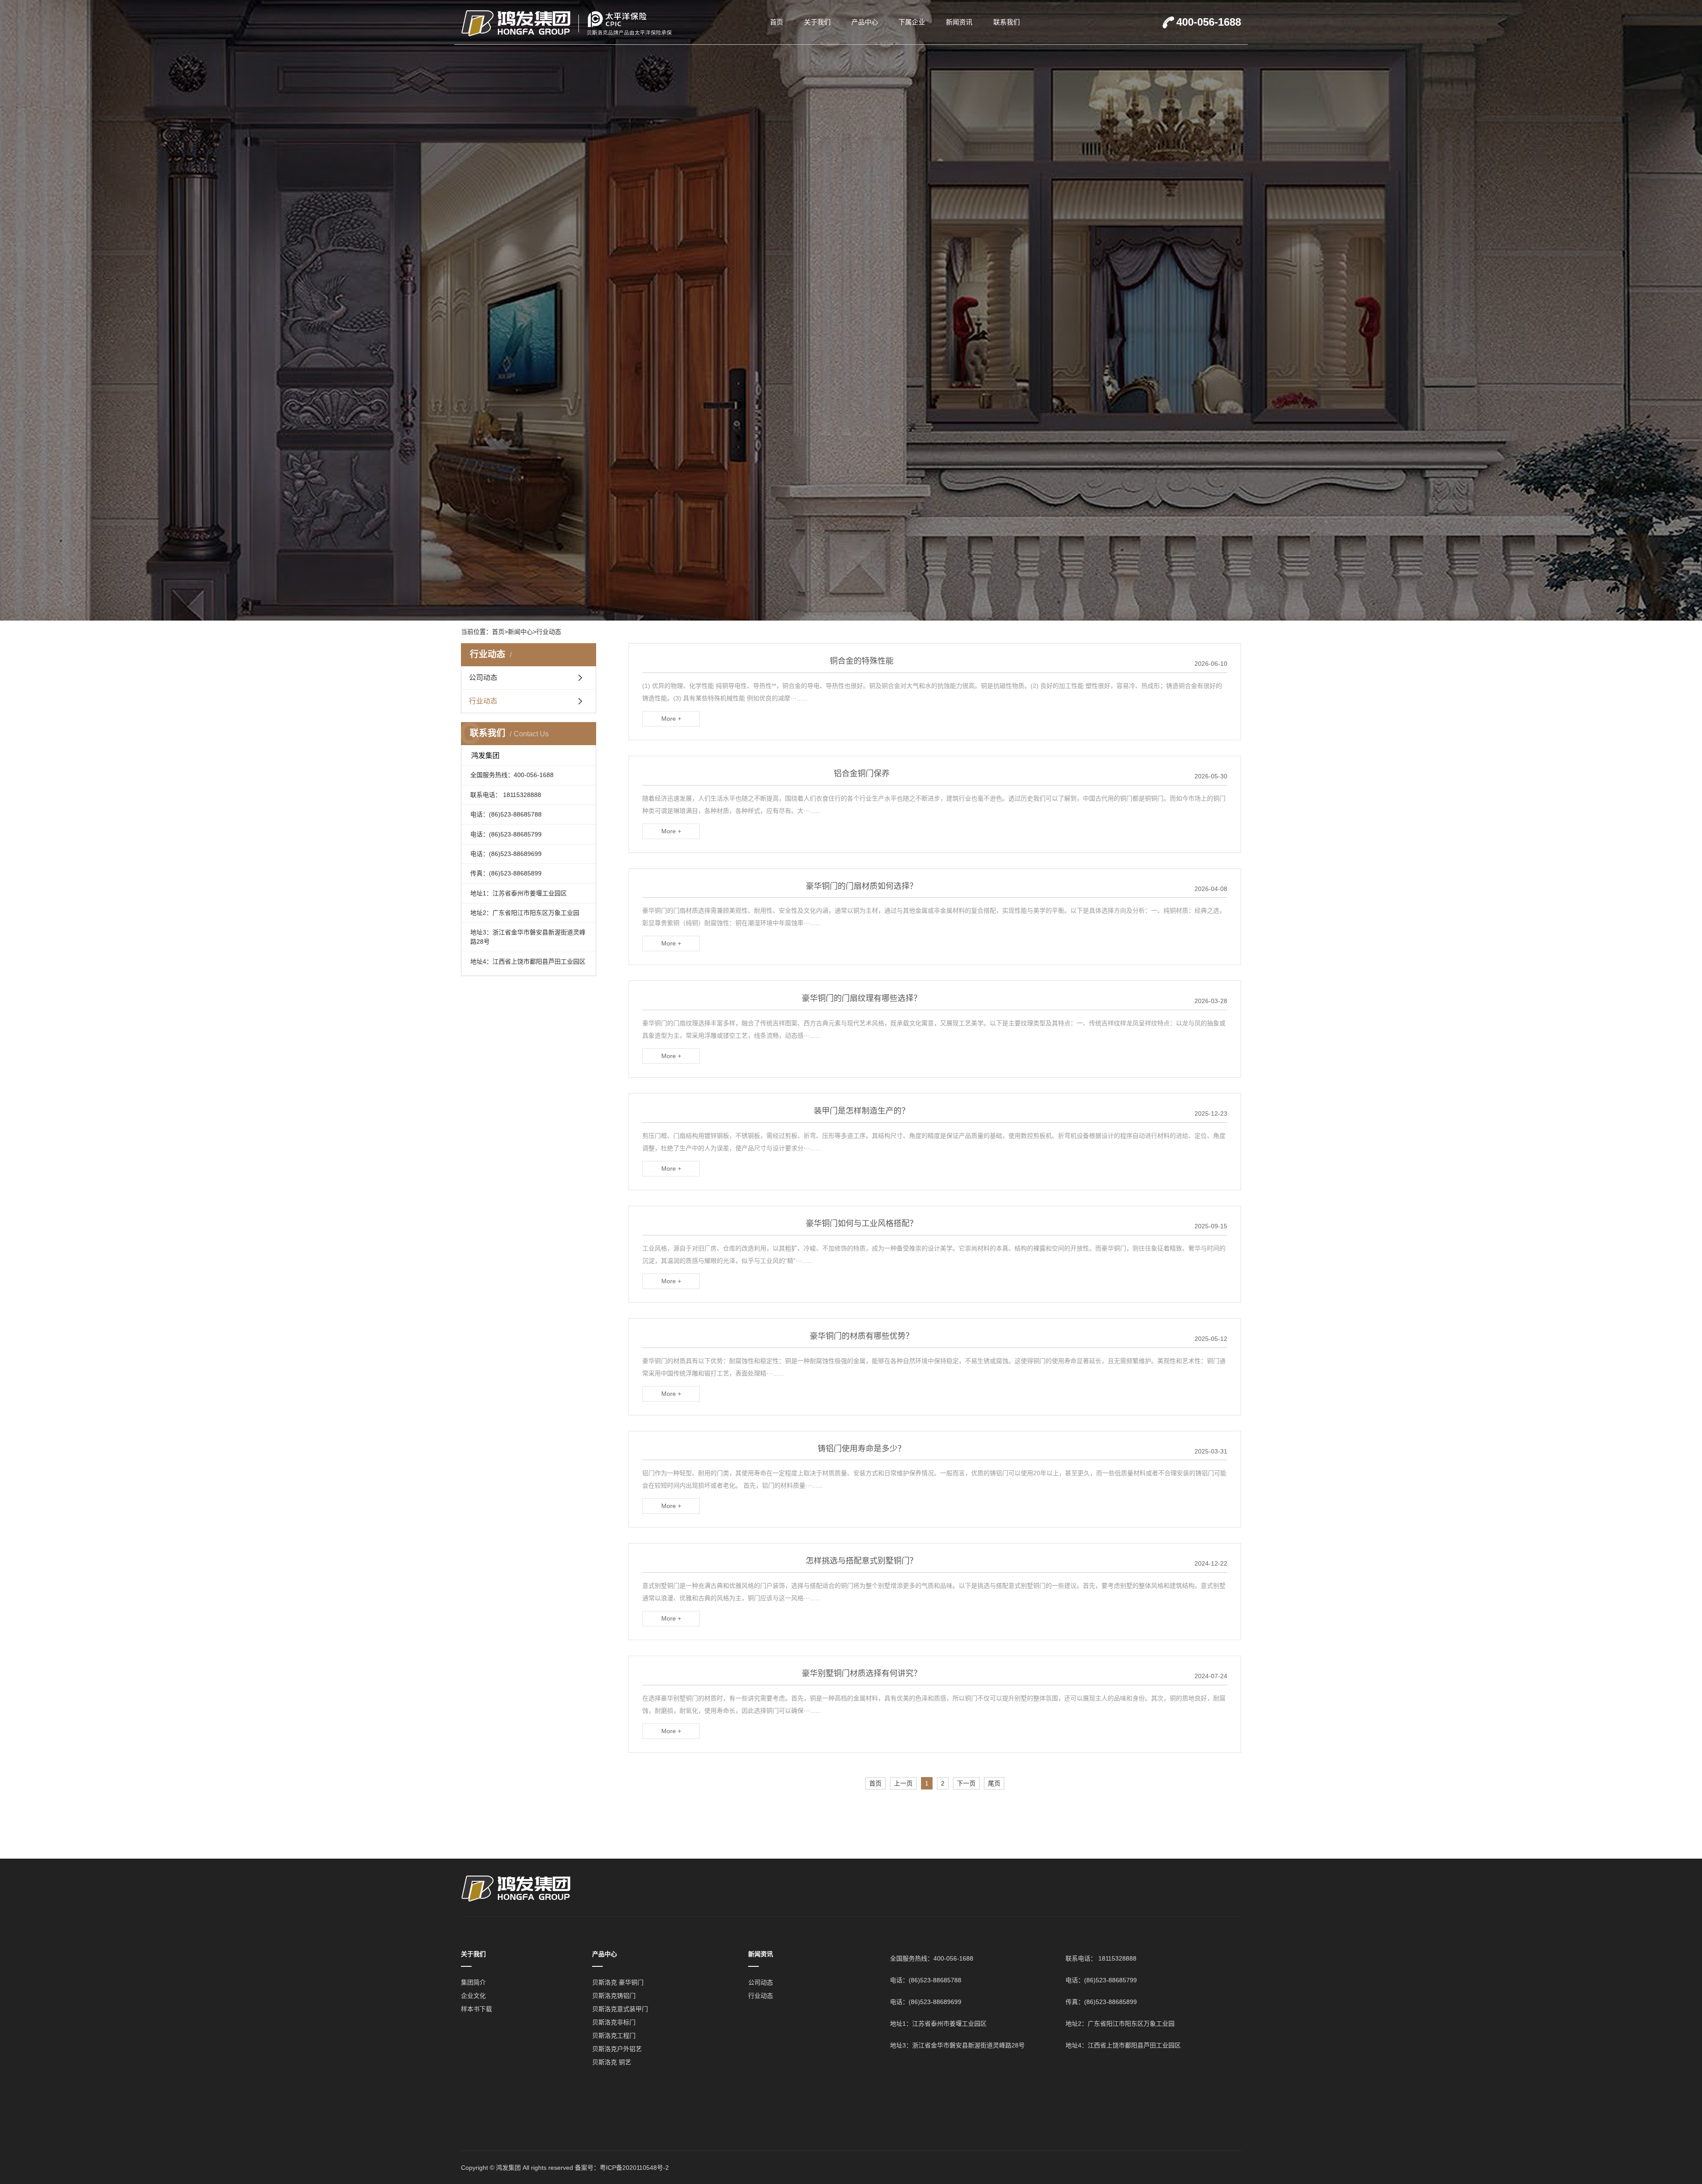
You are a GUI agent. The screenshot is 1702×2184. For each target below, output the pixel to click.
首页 (777, 22)
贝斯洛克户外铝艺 (617, 2049)
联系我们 (1007, 22)
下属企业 (912, 22)
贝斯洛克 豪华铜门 (618, 1982)
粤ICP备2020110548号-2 (634, 2168)
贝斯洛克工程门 (614, 2036)
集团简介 (473, 1982)
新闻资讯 (959, 22)
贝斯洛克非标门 (614, 2022)
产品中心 (865, 22)
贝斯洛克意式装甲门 (620, 2009)
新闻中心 (520, 632)
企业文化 (473, 1996)
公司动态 (483, 678)
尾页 (994, 1783)
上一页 (903, 1783)
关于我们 (817, 22)
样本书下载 (476, 2009)
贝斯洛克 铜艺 (612, 2062)
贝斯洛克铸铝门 (614, 1996)
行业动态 (549, 632)
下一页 (966, 1783)
